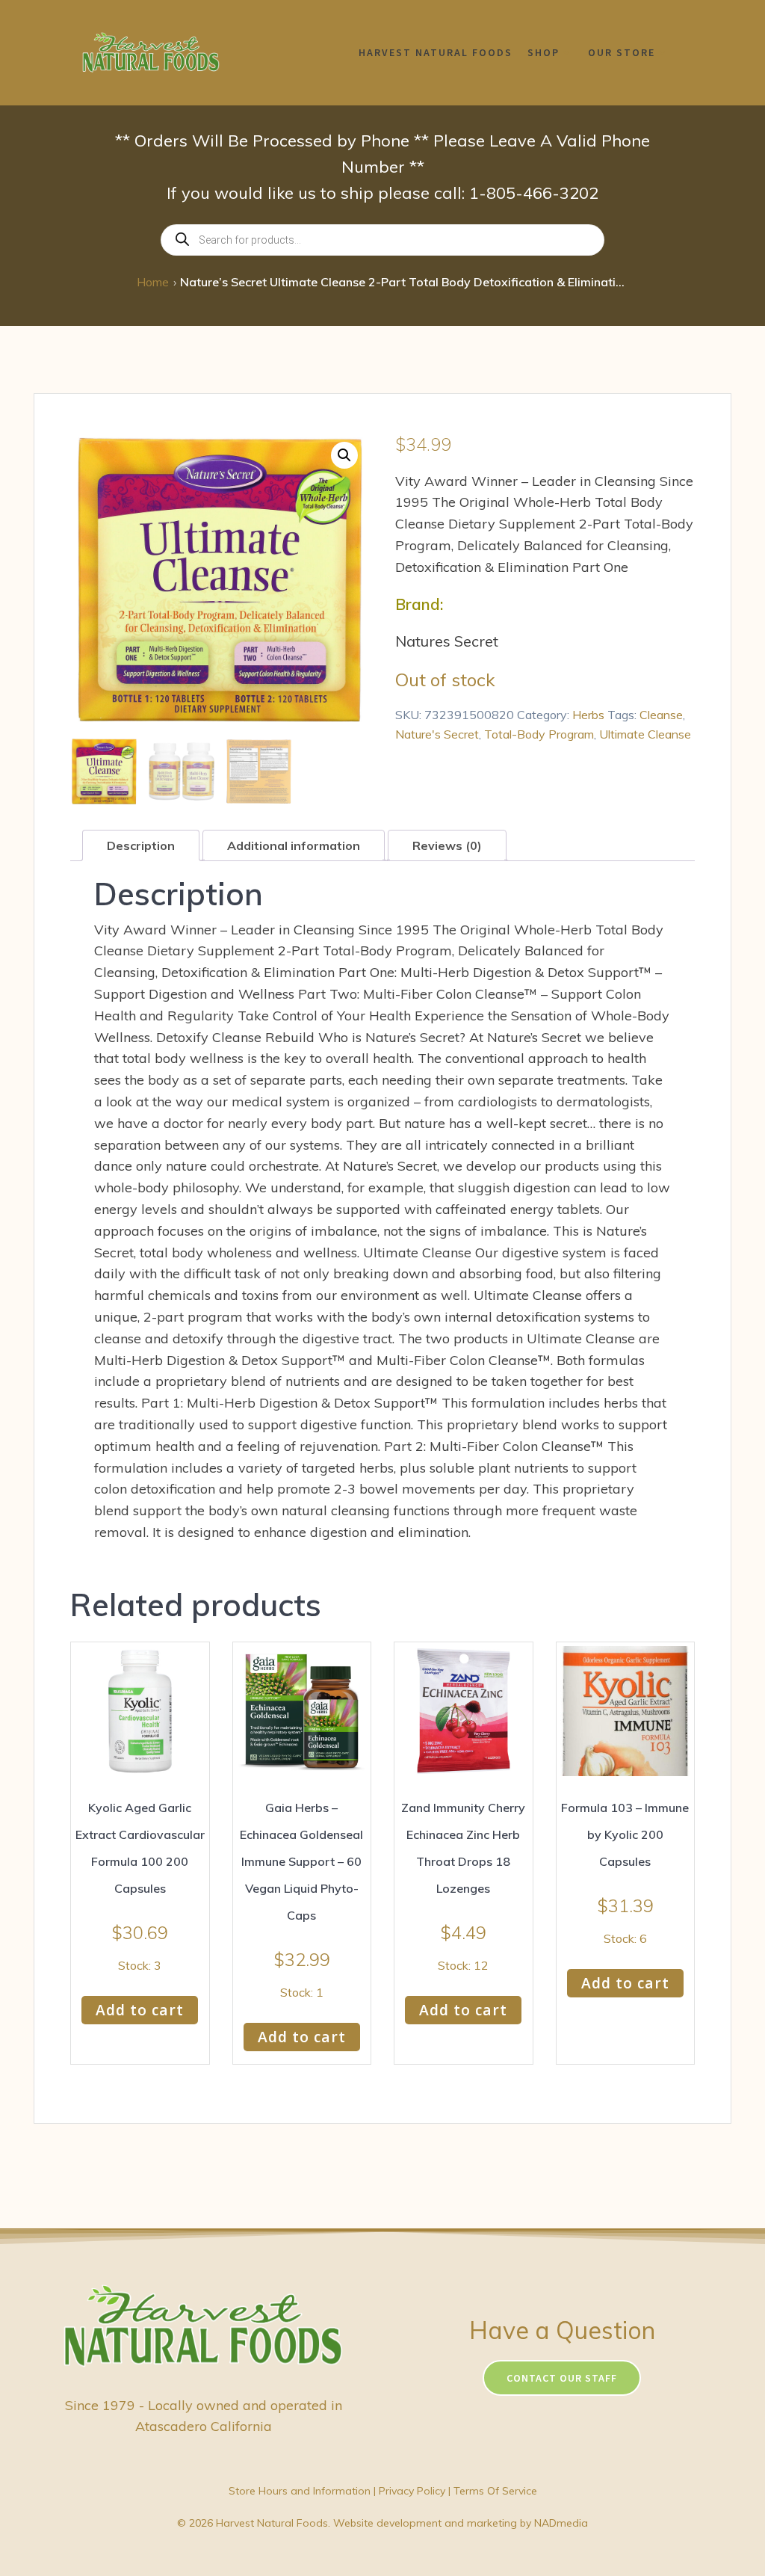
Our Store (622, 52)
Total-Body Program (539, 734)
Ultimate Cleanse (645, 734)
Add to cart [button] (140, 2010)
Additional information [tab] (294, 845)
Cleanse (661, 715)
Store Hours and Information (300, 2491)
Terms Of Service (495, 2491)
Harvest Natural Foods (436, 52)
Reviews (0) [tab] (447, 845)
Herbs (588, 715)
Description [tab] (141, 845)
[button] (344, 455)
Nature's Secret (437, 734)
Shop (543, 52)
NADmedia (561, 2523)
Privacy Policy (412, 2491)
